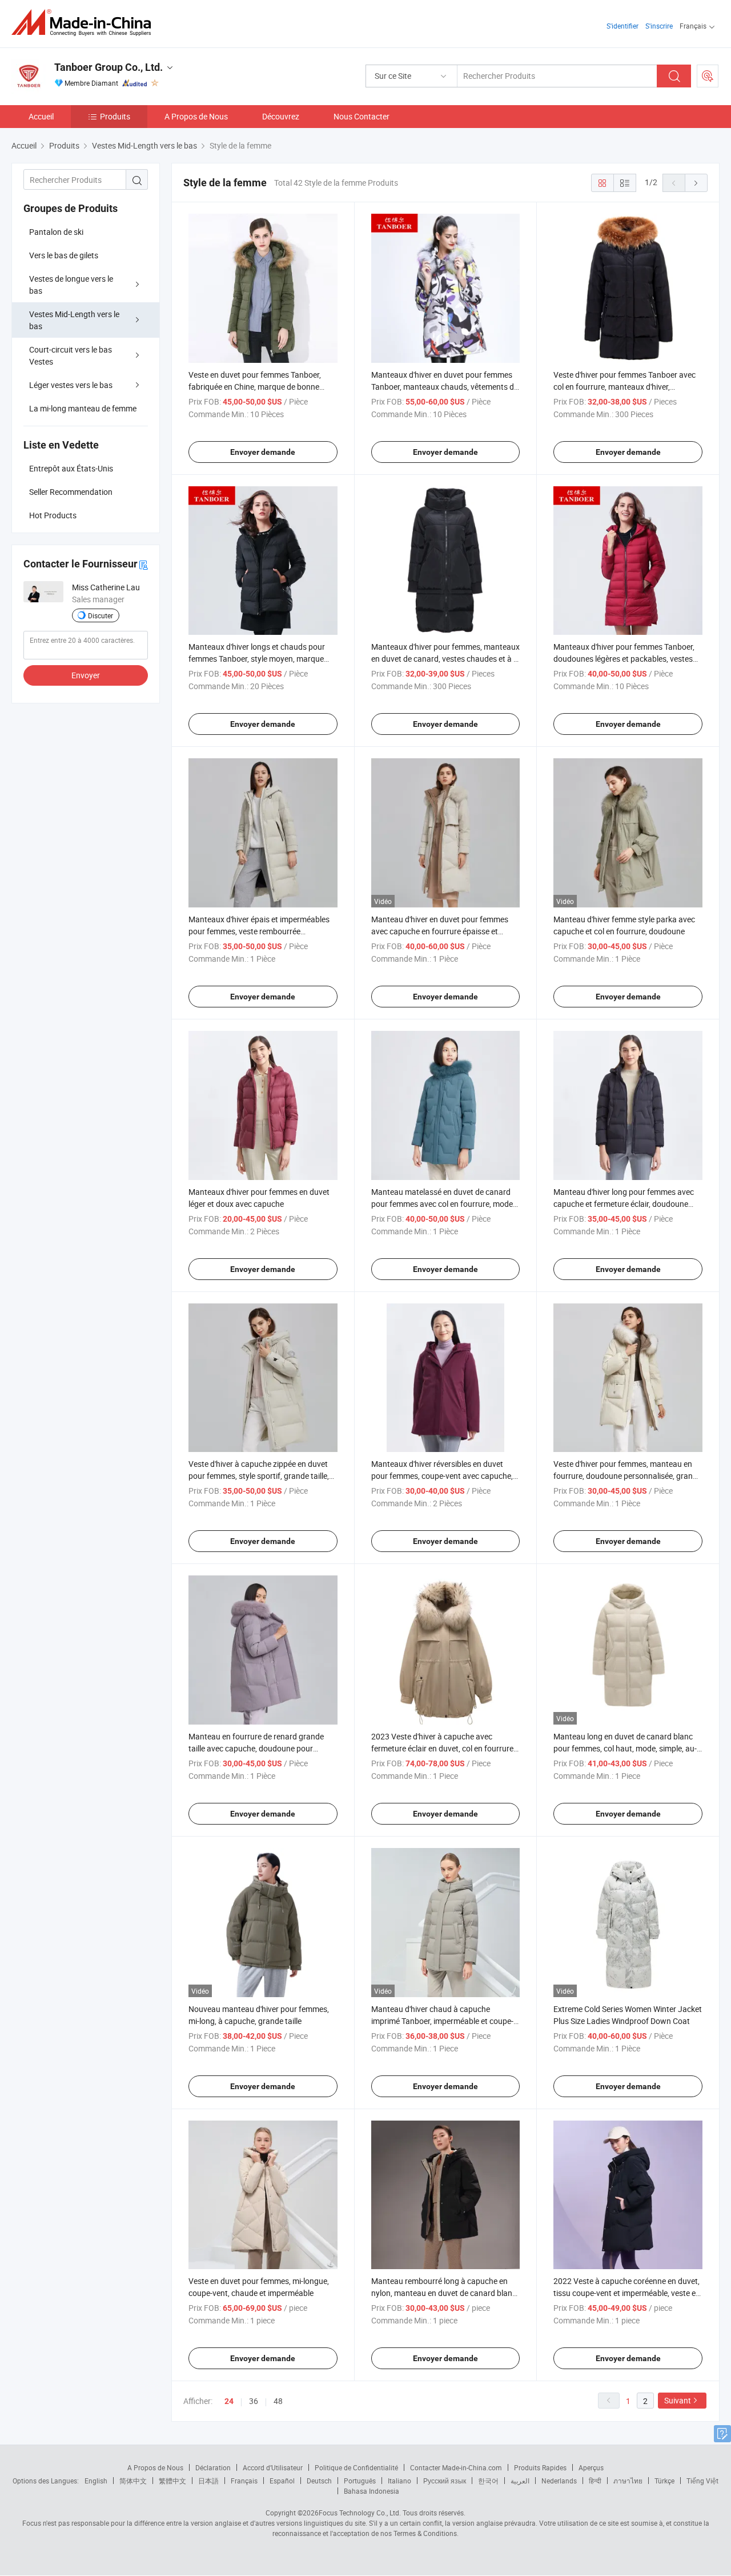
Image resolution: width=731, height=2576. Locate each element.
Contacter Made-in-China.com (456, 2467)
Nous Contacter (362, 116)
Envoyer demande (263, 452)
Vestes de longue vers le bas (71, 285)
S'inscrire (659, 26)
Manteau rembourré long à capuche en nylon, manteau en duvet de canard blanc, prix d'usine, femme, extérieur (445, 2293)
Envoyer (86, 675)
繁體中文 (172, 2481)
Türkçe (664, 2481)
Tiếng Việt (702, 2481)
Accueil (41, 116)
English (96, 2481)
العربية (520, 2481)
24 (229, 2401)
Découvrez (281, 116)
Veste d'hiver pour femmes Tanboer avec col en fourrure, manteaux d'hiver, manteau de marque (624, 387)
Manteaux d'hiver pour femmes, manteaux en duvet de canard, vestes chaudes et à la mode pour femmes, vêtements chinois (445, 659)
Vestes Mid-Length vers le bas (74, 320)
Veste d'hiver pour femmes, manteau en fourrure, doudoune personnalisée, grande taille (627, 1476)
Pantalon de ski (56, 232)
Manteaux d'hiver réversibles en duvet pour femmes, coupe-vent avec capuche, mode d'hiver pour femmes (442, 1476)
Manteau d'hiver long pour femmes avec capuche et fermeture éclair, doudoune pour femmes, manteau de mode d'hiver (624, 1204)
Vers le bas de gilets (64, 255)
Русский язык (445, 2481)
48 (278, 2401)
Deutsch (319, 2481)
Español (282, 2481)
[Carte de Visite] (143, 564)
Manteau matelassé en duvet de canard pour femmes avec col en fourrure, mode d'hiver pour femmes (442, 1204)
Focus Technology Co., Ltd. (360, 2513)
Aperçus (591, 2467)
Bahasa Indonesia (371, 2491)
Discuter (101, 615)
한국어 (488, 2481)
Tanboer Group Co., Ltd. (109, 67)
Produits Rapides (540, 2467)
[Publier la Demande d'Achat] (708, 76)
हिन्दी (595, 2481)
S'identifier (622, 26)
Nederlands (559, 2481)
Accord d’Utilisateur (273, 2467)
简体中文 (133, 2481)
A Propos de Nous (196, 116)
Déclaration (213, 2467)
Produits (115, 116)
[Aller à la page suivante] (696, 183)
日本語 (208, 2481)
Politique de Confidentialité (356, 2467)
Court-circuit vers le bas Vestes (71, 355)
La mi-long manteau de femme (83, 408)
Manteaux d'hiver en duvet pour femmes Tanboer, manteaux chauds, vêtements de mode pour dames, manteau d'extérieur (445, 387)
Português (360, 2481)
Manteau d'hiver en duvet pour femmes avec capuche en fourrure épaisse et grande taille (440, 931)
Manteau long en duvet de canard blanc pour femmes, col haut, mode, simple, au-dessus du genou (625, 1748)
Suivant (678, 2400)
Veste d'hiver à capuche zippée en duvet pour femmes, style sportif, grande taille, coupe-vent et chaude (259, 1476)
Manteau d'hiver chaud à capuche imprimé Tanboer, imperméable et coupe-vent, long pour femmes (442, 2021)
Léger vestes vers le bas (71, 385)
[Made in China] (85, 23)
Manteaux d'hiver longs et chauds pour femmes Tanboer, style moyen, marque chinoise (257, 659)
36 (254, 2401)
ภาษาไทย (628, 2481)
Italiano (399, 2481)
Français (244, 2481)
